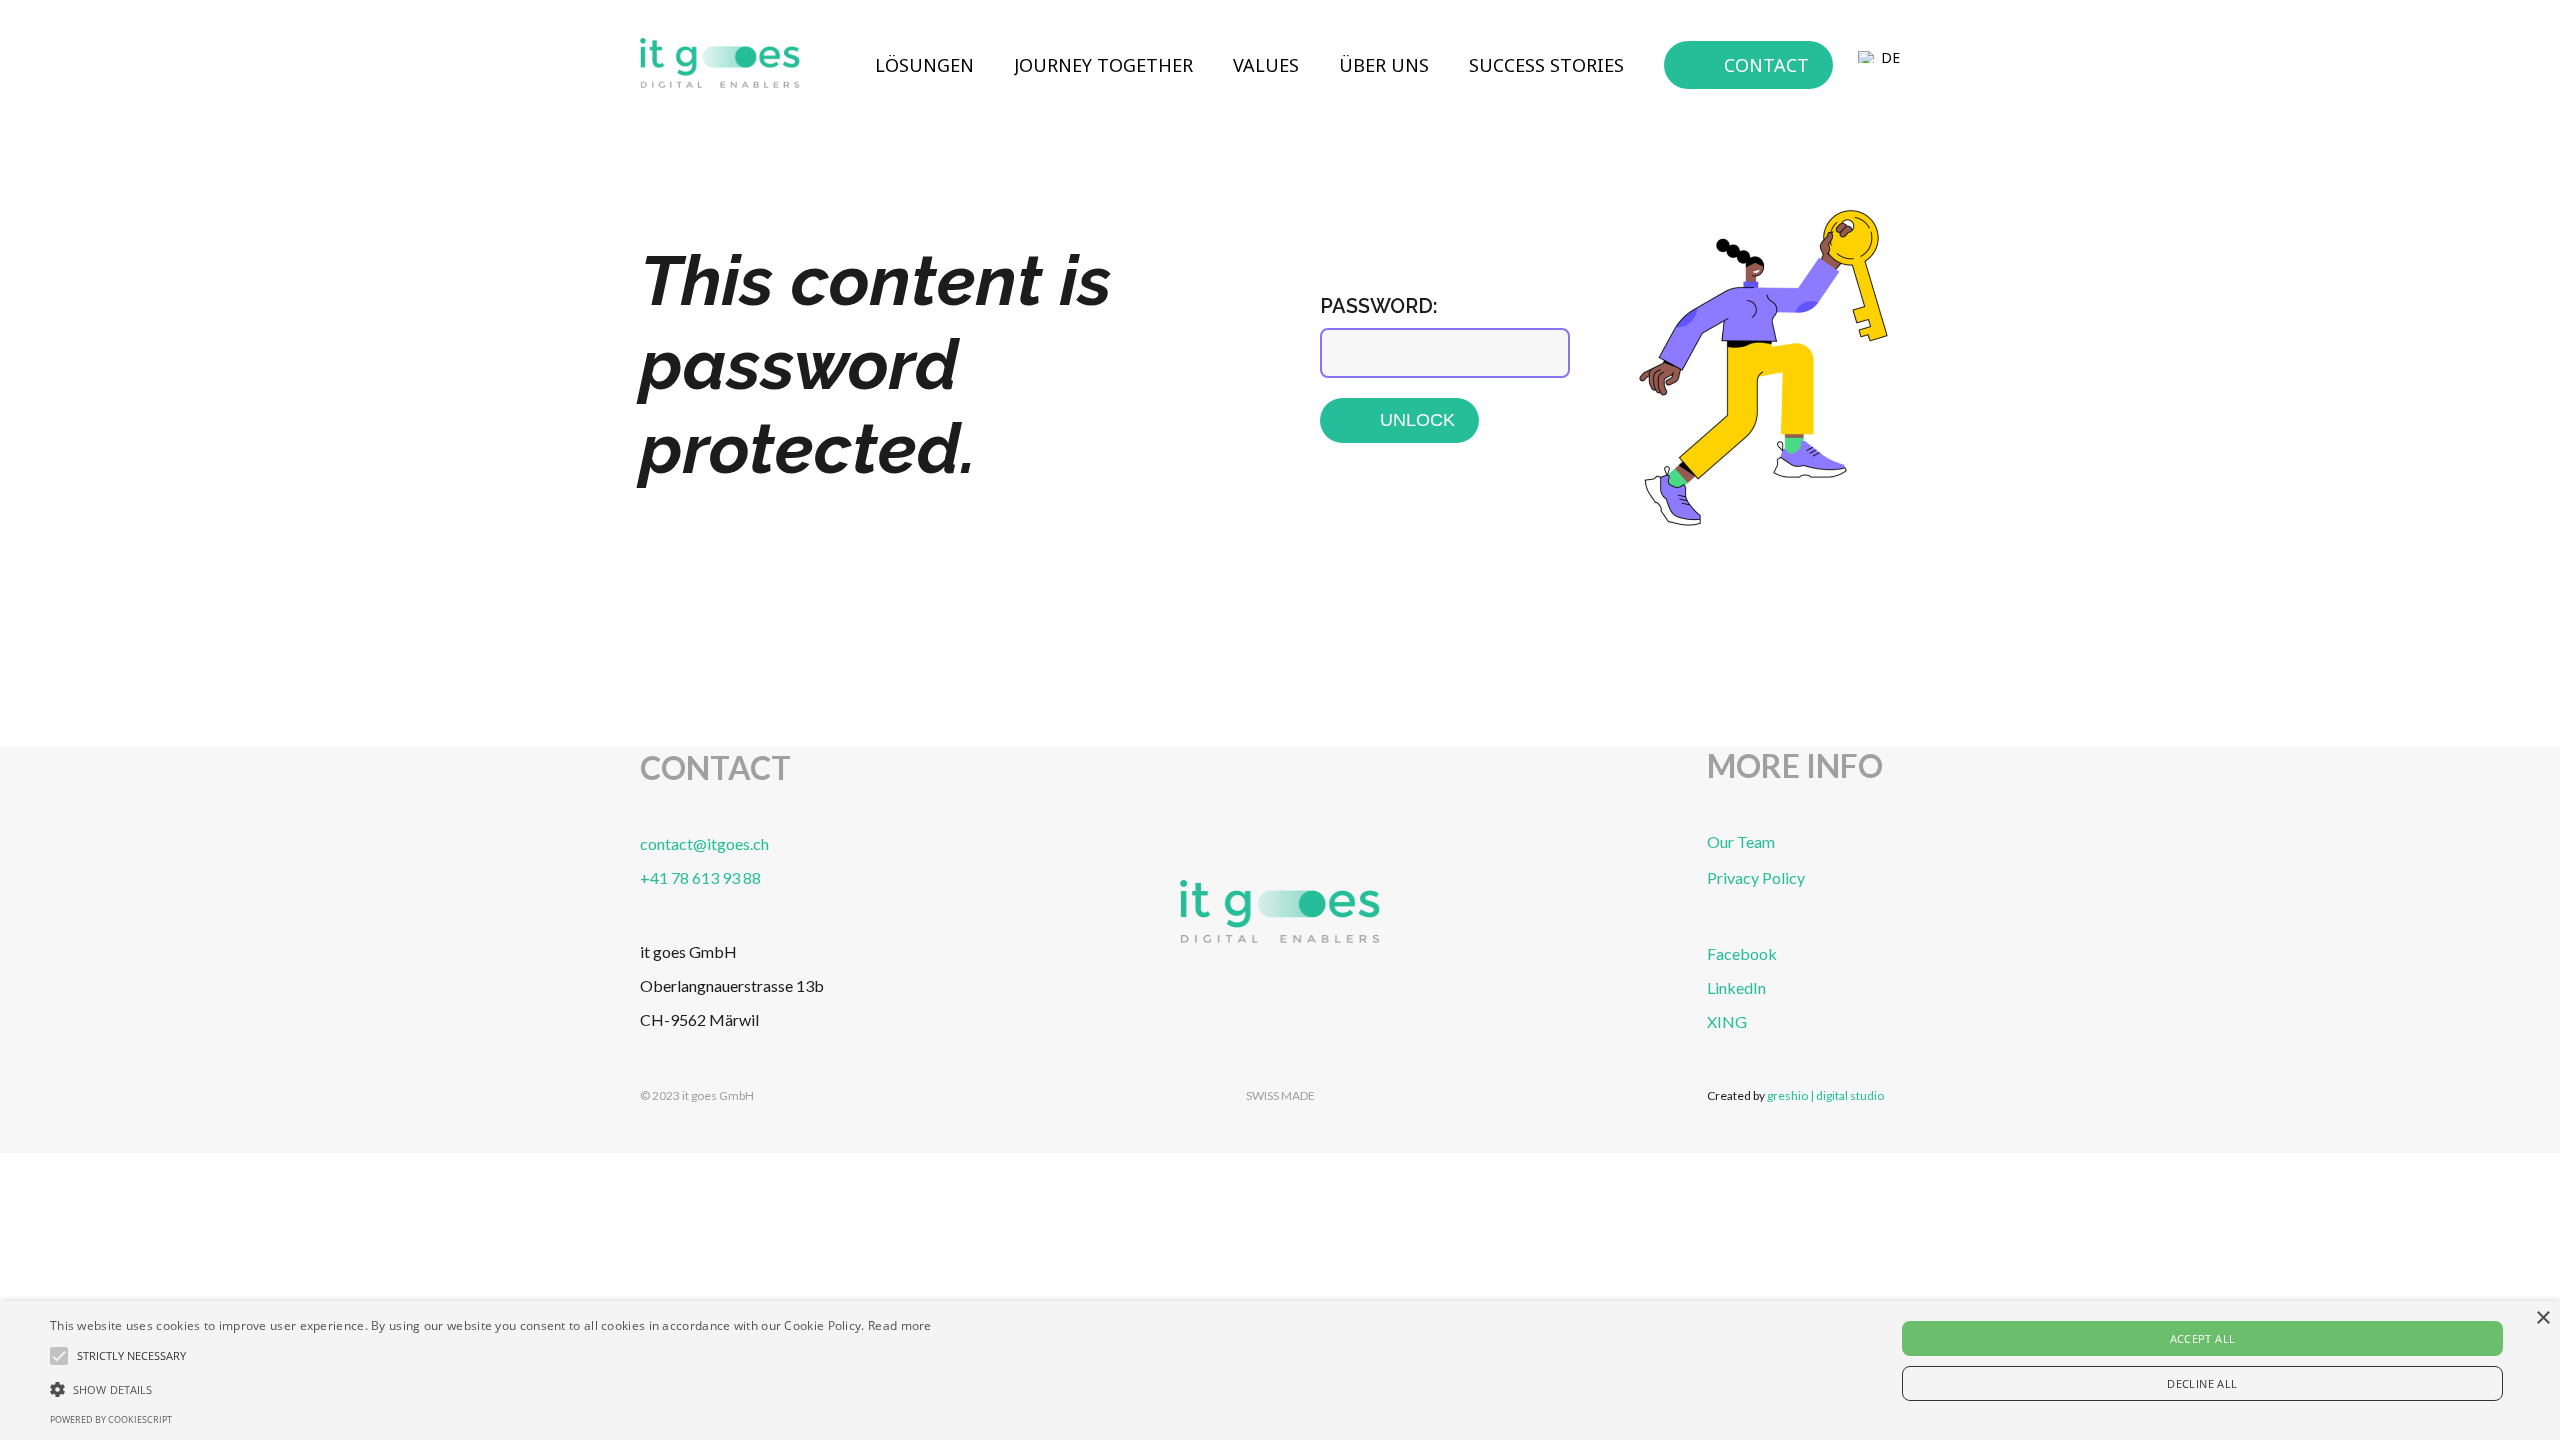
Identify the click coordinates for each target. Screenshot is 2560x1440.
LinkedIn (1736, 987)
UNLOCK (1417, 420)
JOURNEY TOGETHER (1103, 65)
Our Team (1741, 841)
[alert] (1280, 1370)
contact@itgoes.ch (704, 843)
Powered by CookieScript (111, 1419)
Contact (1766, 65)
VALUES (1266, 65)
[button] (491, 1388)
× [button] (2542, 1318)
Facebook (1742, 953)
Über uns (1384, 65)
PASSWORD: (1379, 306)
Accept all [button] (2203, 1338)
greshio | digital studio (1825, 1095)
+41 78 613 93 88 (700, 877)
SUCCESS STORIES (1546, 65)
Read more (900, 1325)
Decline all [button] (2202, 1383)
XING (1727, 1021)
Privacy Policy (1756, 877)
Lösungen (924, 65)
